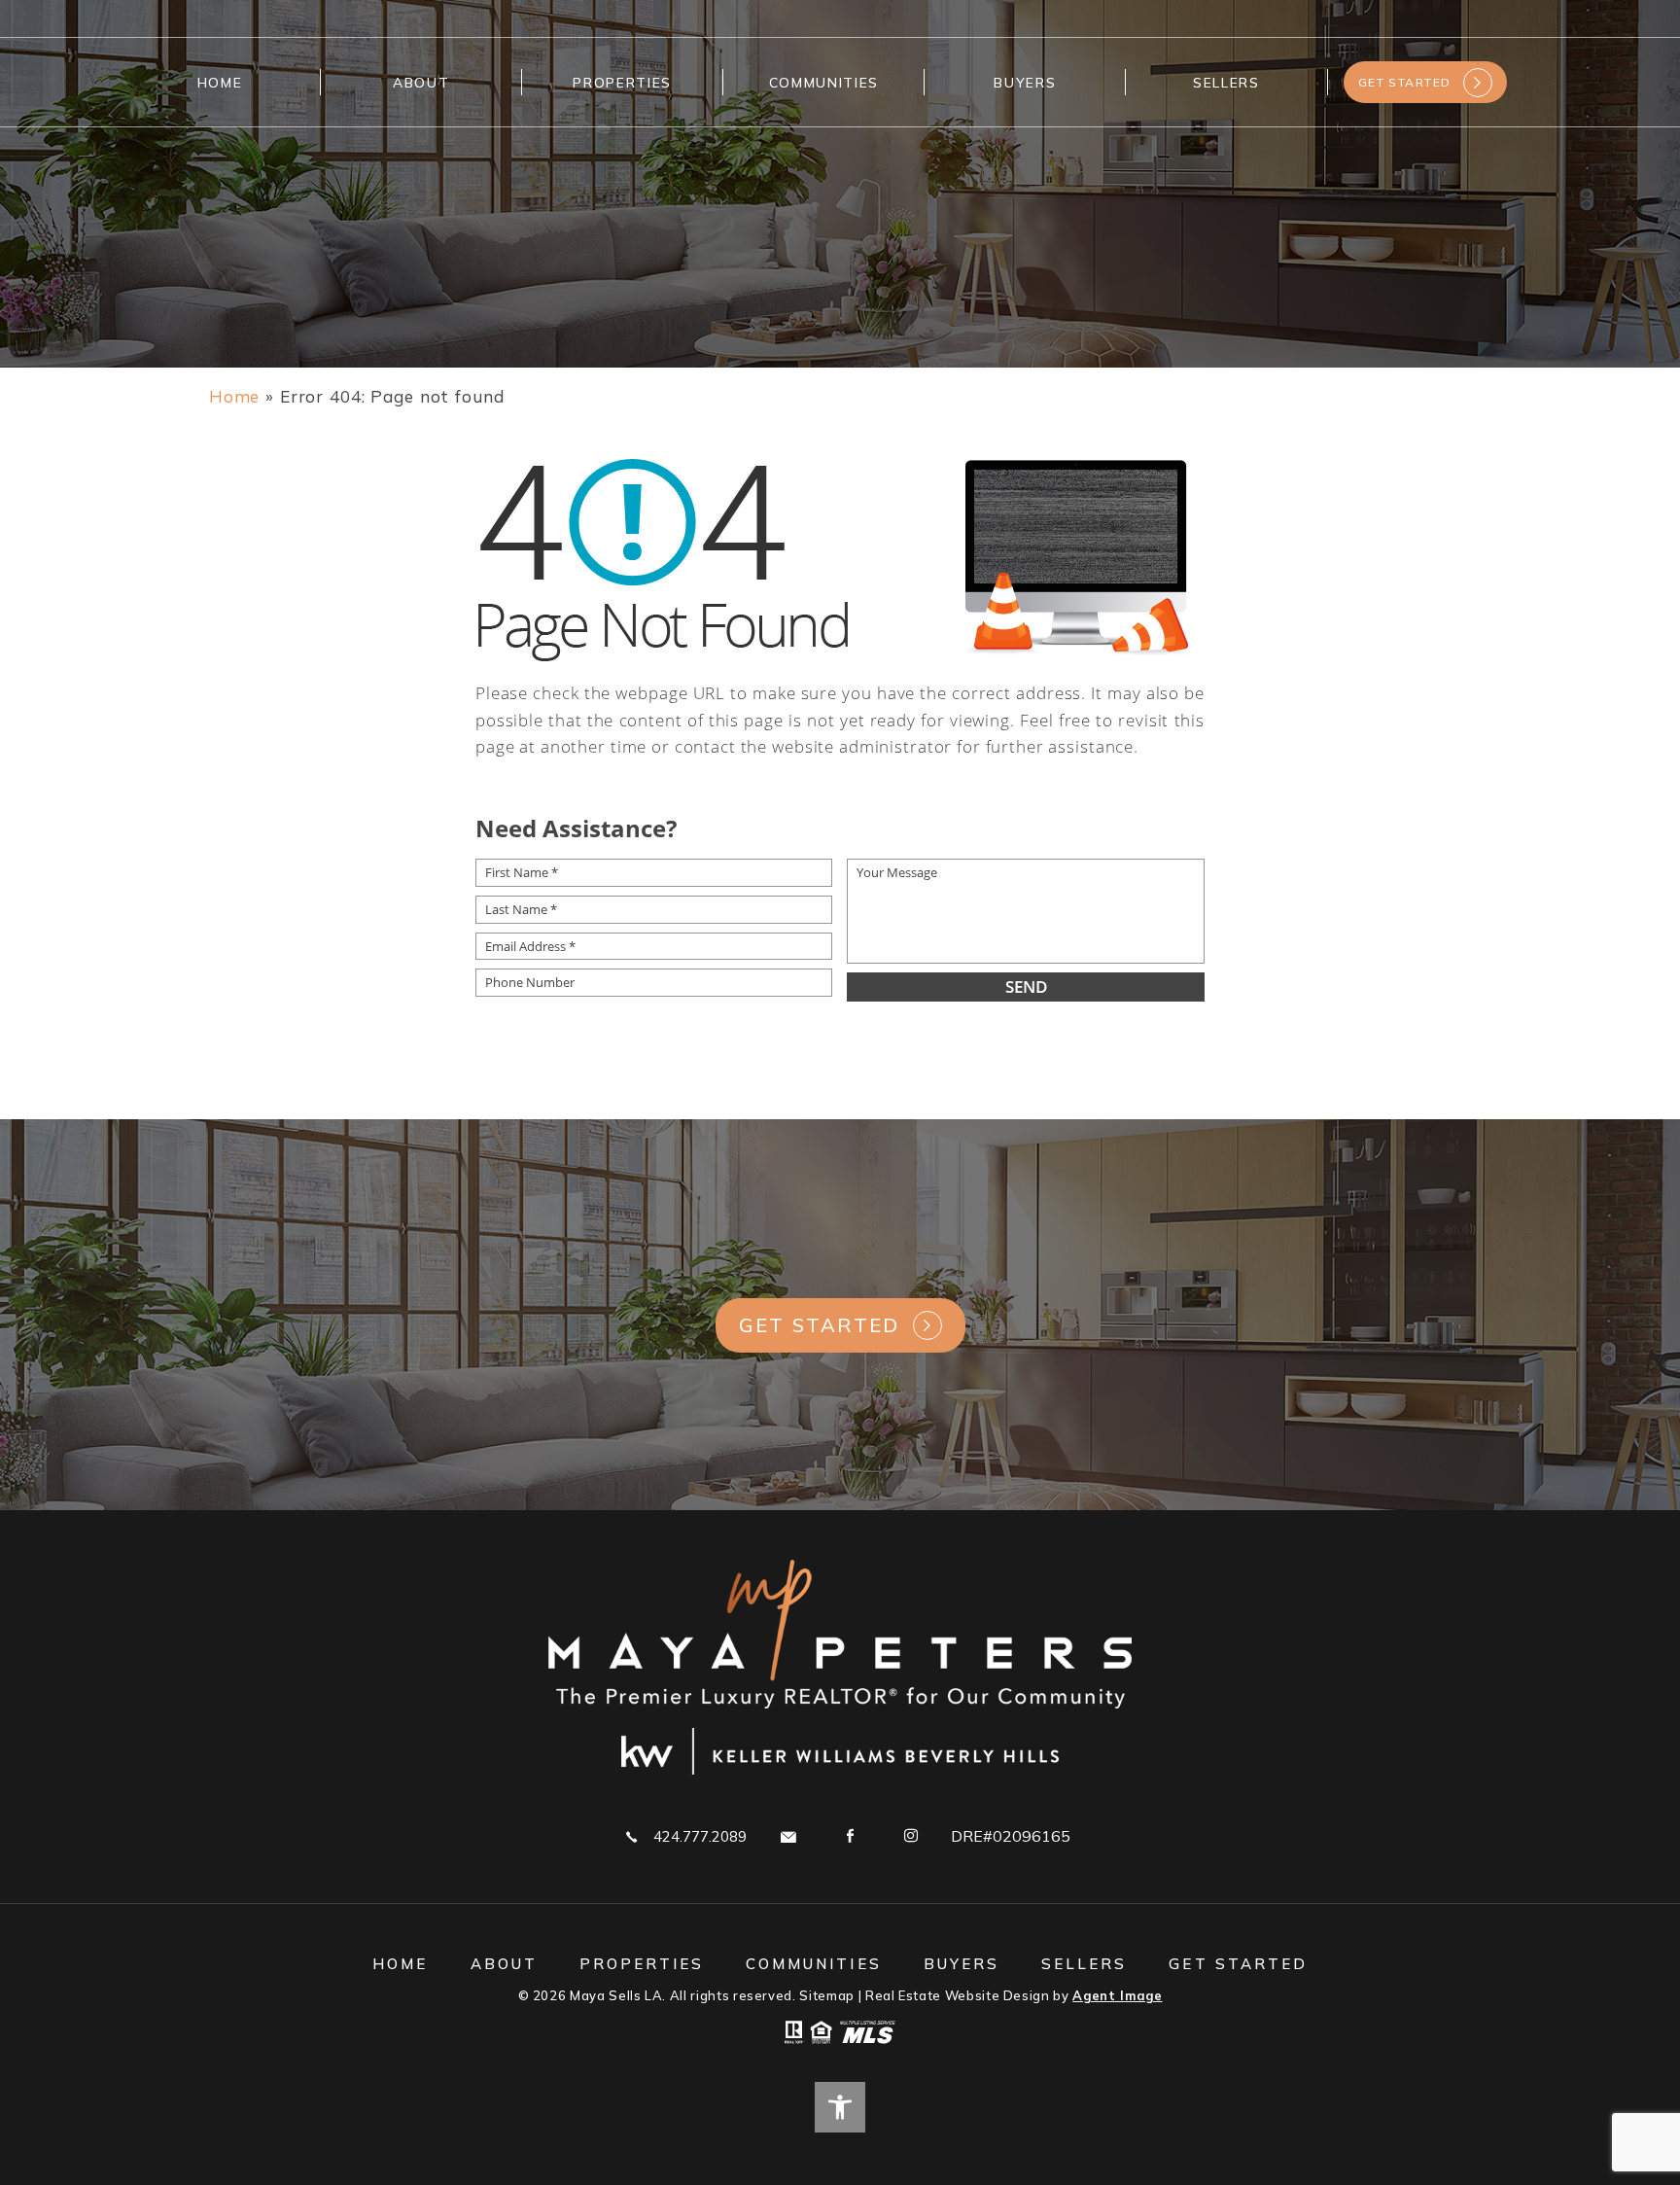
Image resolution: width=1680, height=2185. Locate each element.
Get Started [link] (820, 1325)
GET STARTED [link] (1405, 82)
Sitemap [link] (827, 1995)
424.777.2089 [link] (700, 1836)
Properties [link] (622, 82)
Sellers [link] (1226, 82)
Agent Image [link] (1117, 1995)
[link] (234, 396)
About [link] (421, 82)
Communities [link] (824, 82)
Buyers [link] (1025, 82)
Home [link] (220, 82)
